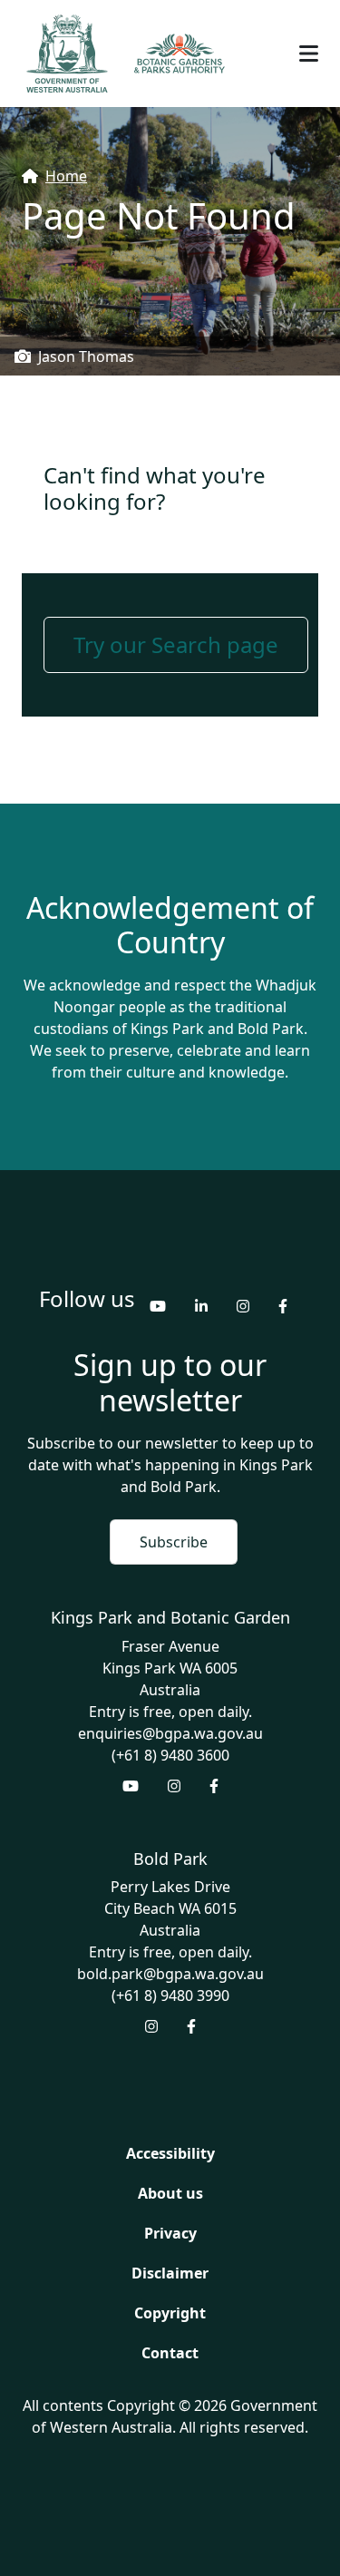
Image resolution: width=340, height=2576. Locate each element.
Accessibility (170, 2153)
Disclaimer (170, 2273)
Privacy (170, 2233)
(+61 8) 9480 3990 (170, 1995)
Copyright (170, 2313)
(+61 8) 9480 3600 (170, 1755)
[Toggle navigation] (309, 54)
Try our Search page (176, 644)
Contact (170, 2353)
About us (170, 2193)
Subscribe (174, 1542)
